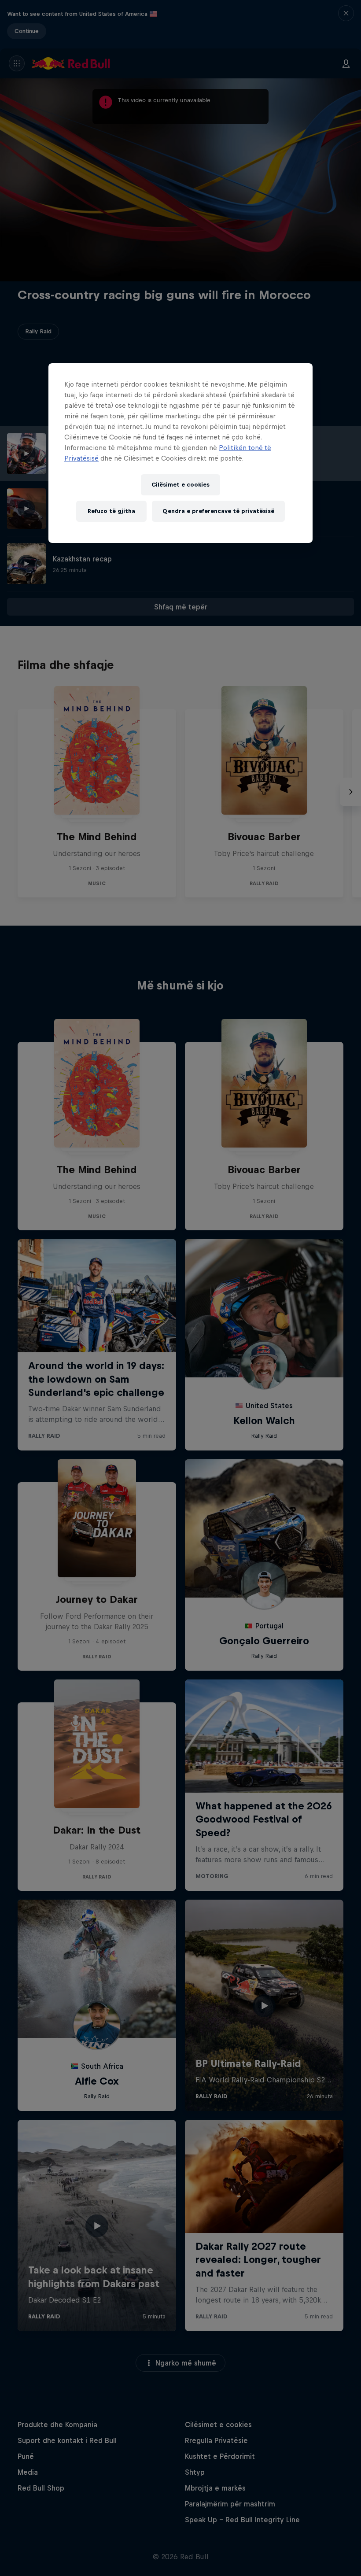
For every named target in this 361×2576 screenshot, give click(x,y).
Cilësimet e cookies (180, 485)
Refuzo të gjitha (111, 511)
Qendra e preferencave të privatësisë (218, 511)
